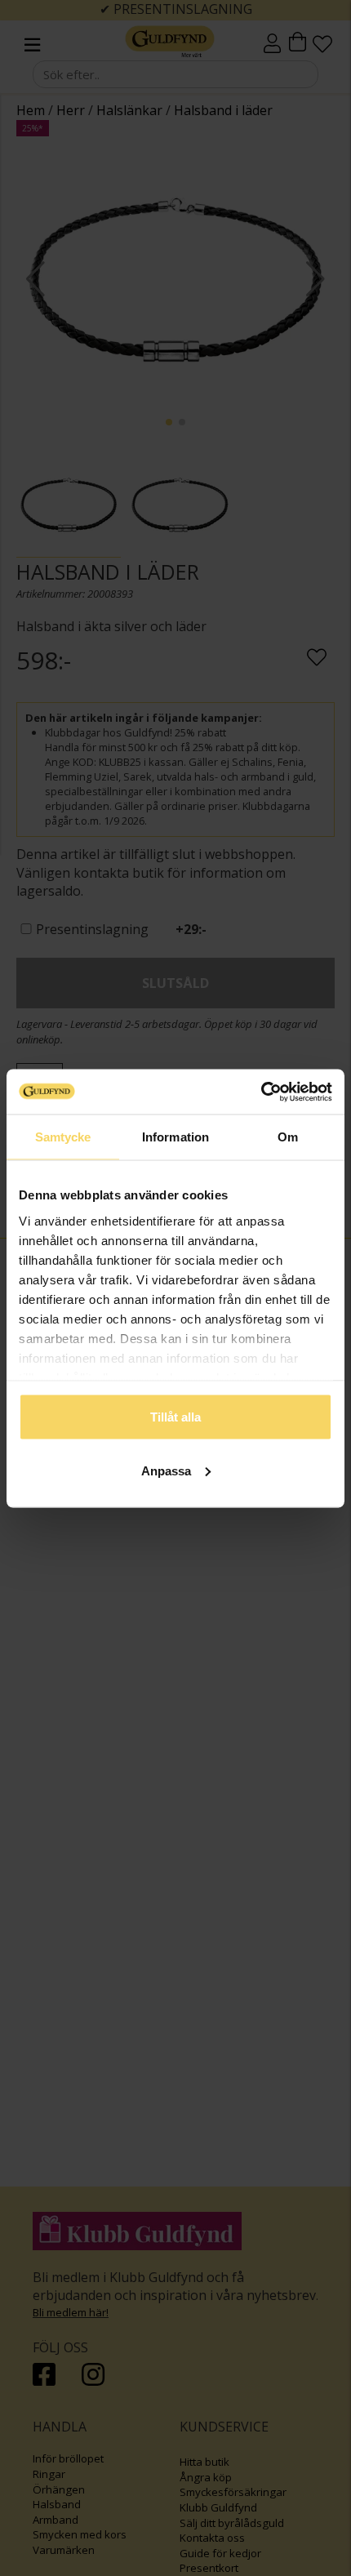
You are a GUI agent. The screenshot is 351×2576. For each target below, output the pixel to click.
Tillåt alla (175, 1417)
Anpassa (166, 1470)
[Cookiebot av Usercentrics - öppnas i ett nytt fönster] (261, 1092)
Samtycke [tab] (63, 1137)
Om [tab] (288, 1137)
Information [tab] (175, 1137)
